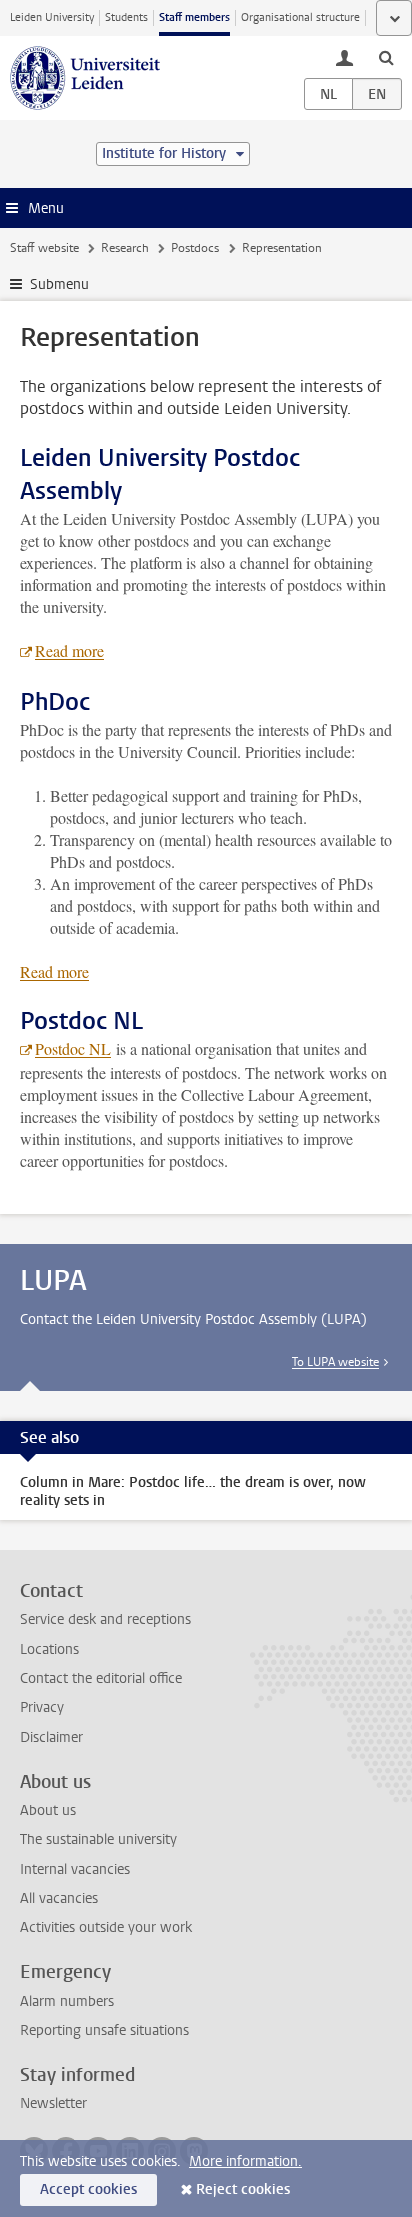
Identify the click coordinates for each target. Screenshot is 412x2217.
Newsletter (53, 2103)
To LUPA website (335, 1362)
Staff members (194, 17)
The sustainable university (98, 1839)
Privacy (42, 1707)
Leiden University (52, 17)
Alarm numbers (67, 2001)
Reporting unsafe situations (104, 2030)
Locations (49, 1649)
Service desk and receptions (105, 1619)
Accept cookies (88, 2189)
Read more (69, 650)
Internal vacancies (75, 1869)
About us (48, 1810)
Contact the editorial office (101, 1678)
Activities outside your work (106, 1927)
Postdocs (195, 248)
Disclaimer (51, 1737)
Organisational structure (300, 17)
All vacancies (59, 1898)
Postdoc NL (73, 1048)
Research (125, 248)
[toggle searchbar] (386, 57)
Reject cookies (243, 2189)
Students (126, 17)
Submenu (59, 284)
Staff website (44, 248)
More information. (245, 2161)
